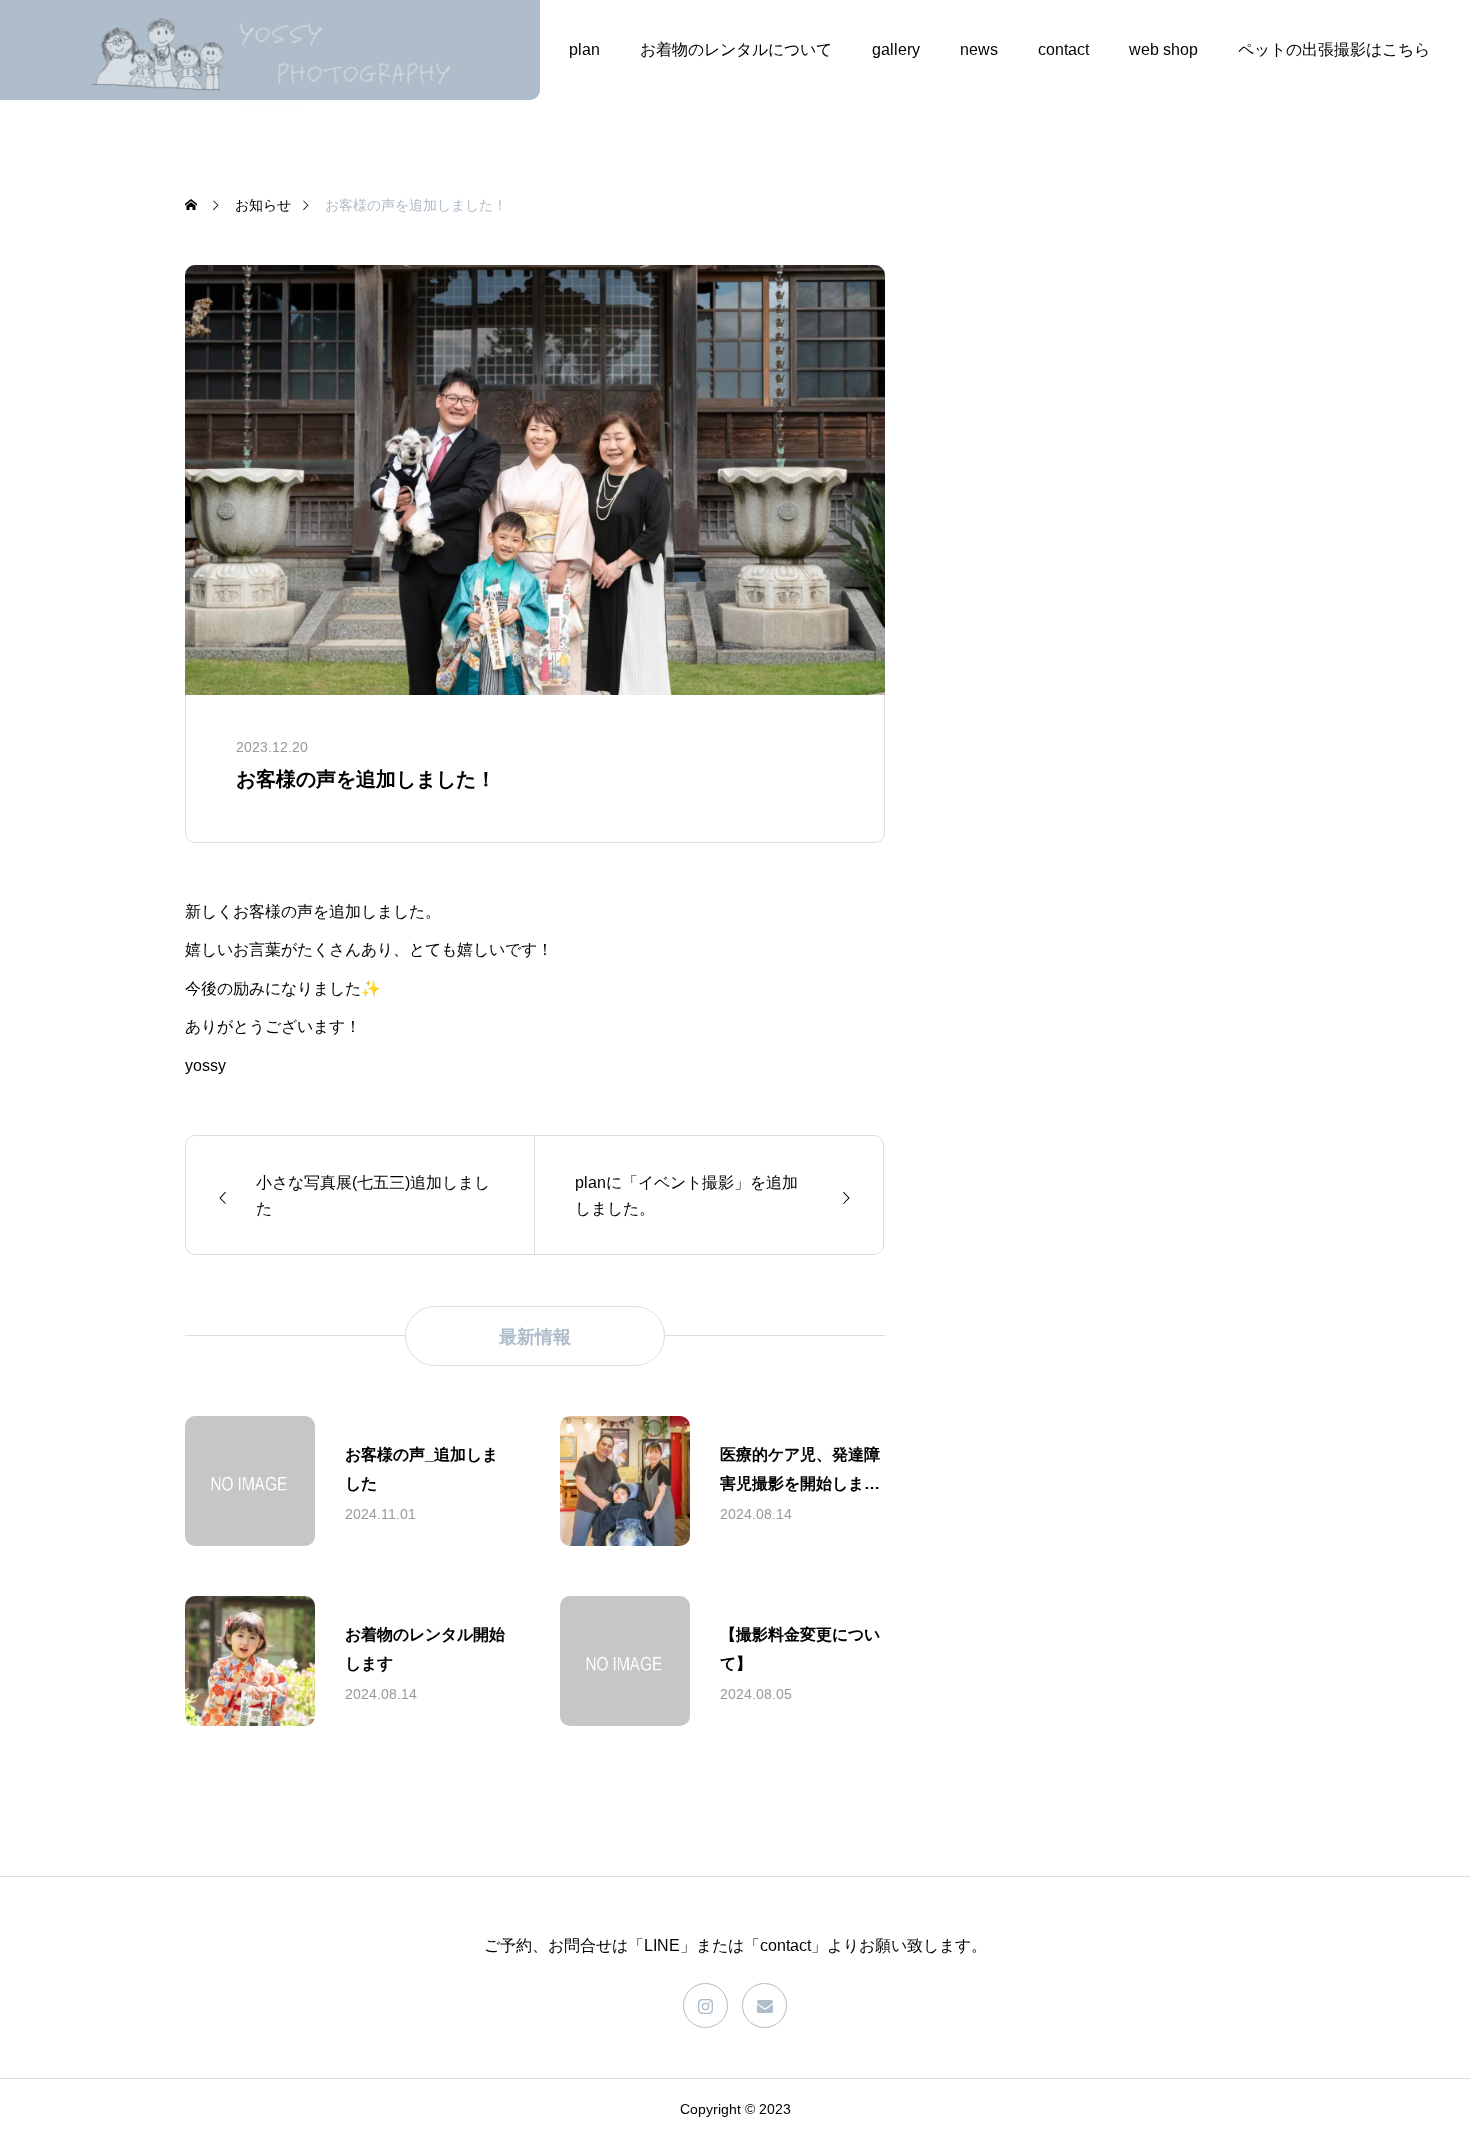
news (979, 49)
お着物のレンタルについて (736, 49)
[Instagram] (705, 2005)
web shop (1163, 49)
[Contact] (764, 2005)
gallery (896, 49)
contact (1063, 49)
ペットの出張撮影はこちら (1334, 49)
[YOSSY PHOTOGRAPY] (270, 50)
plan (584, 49)
